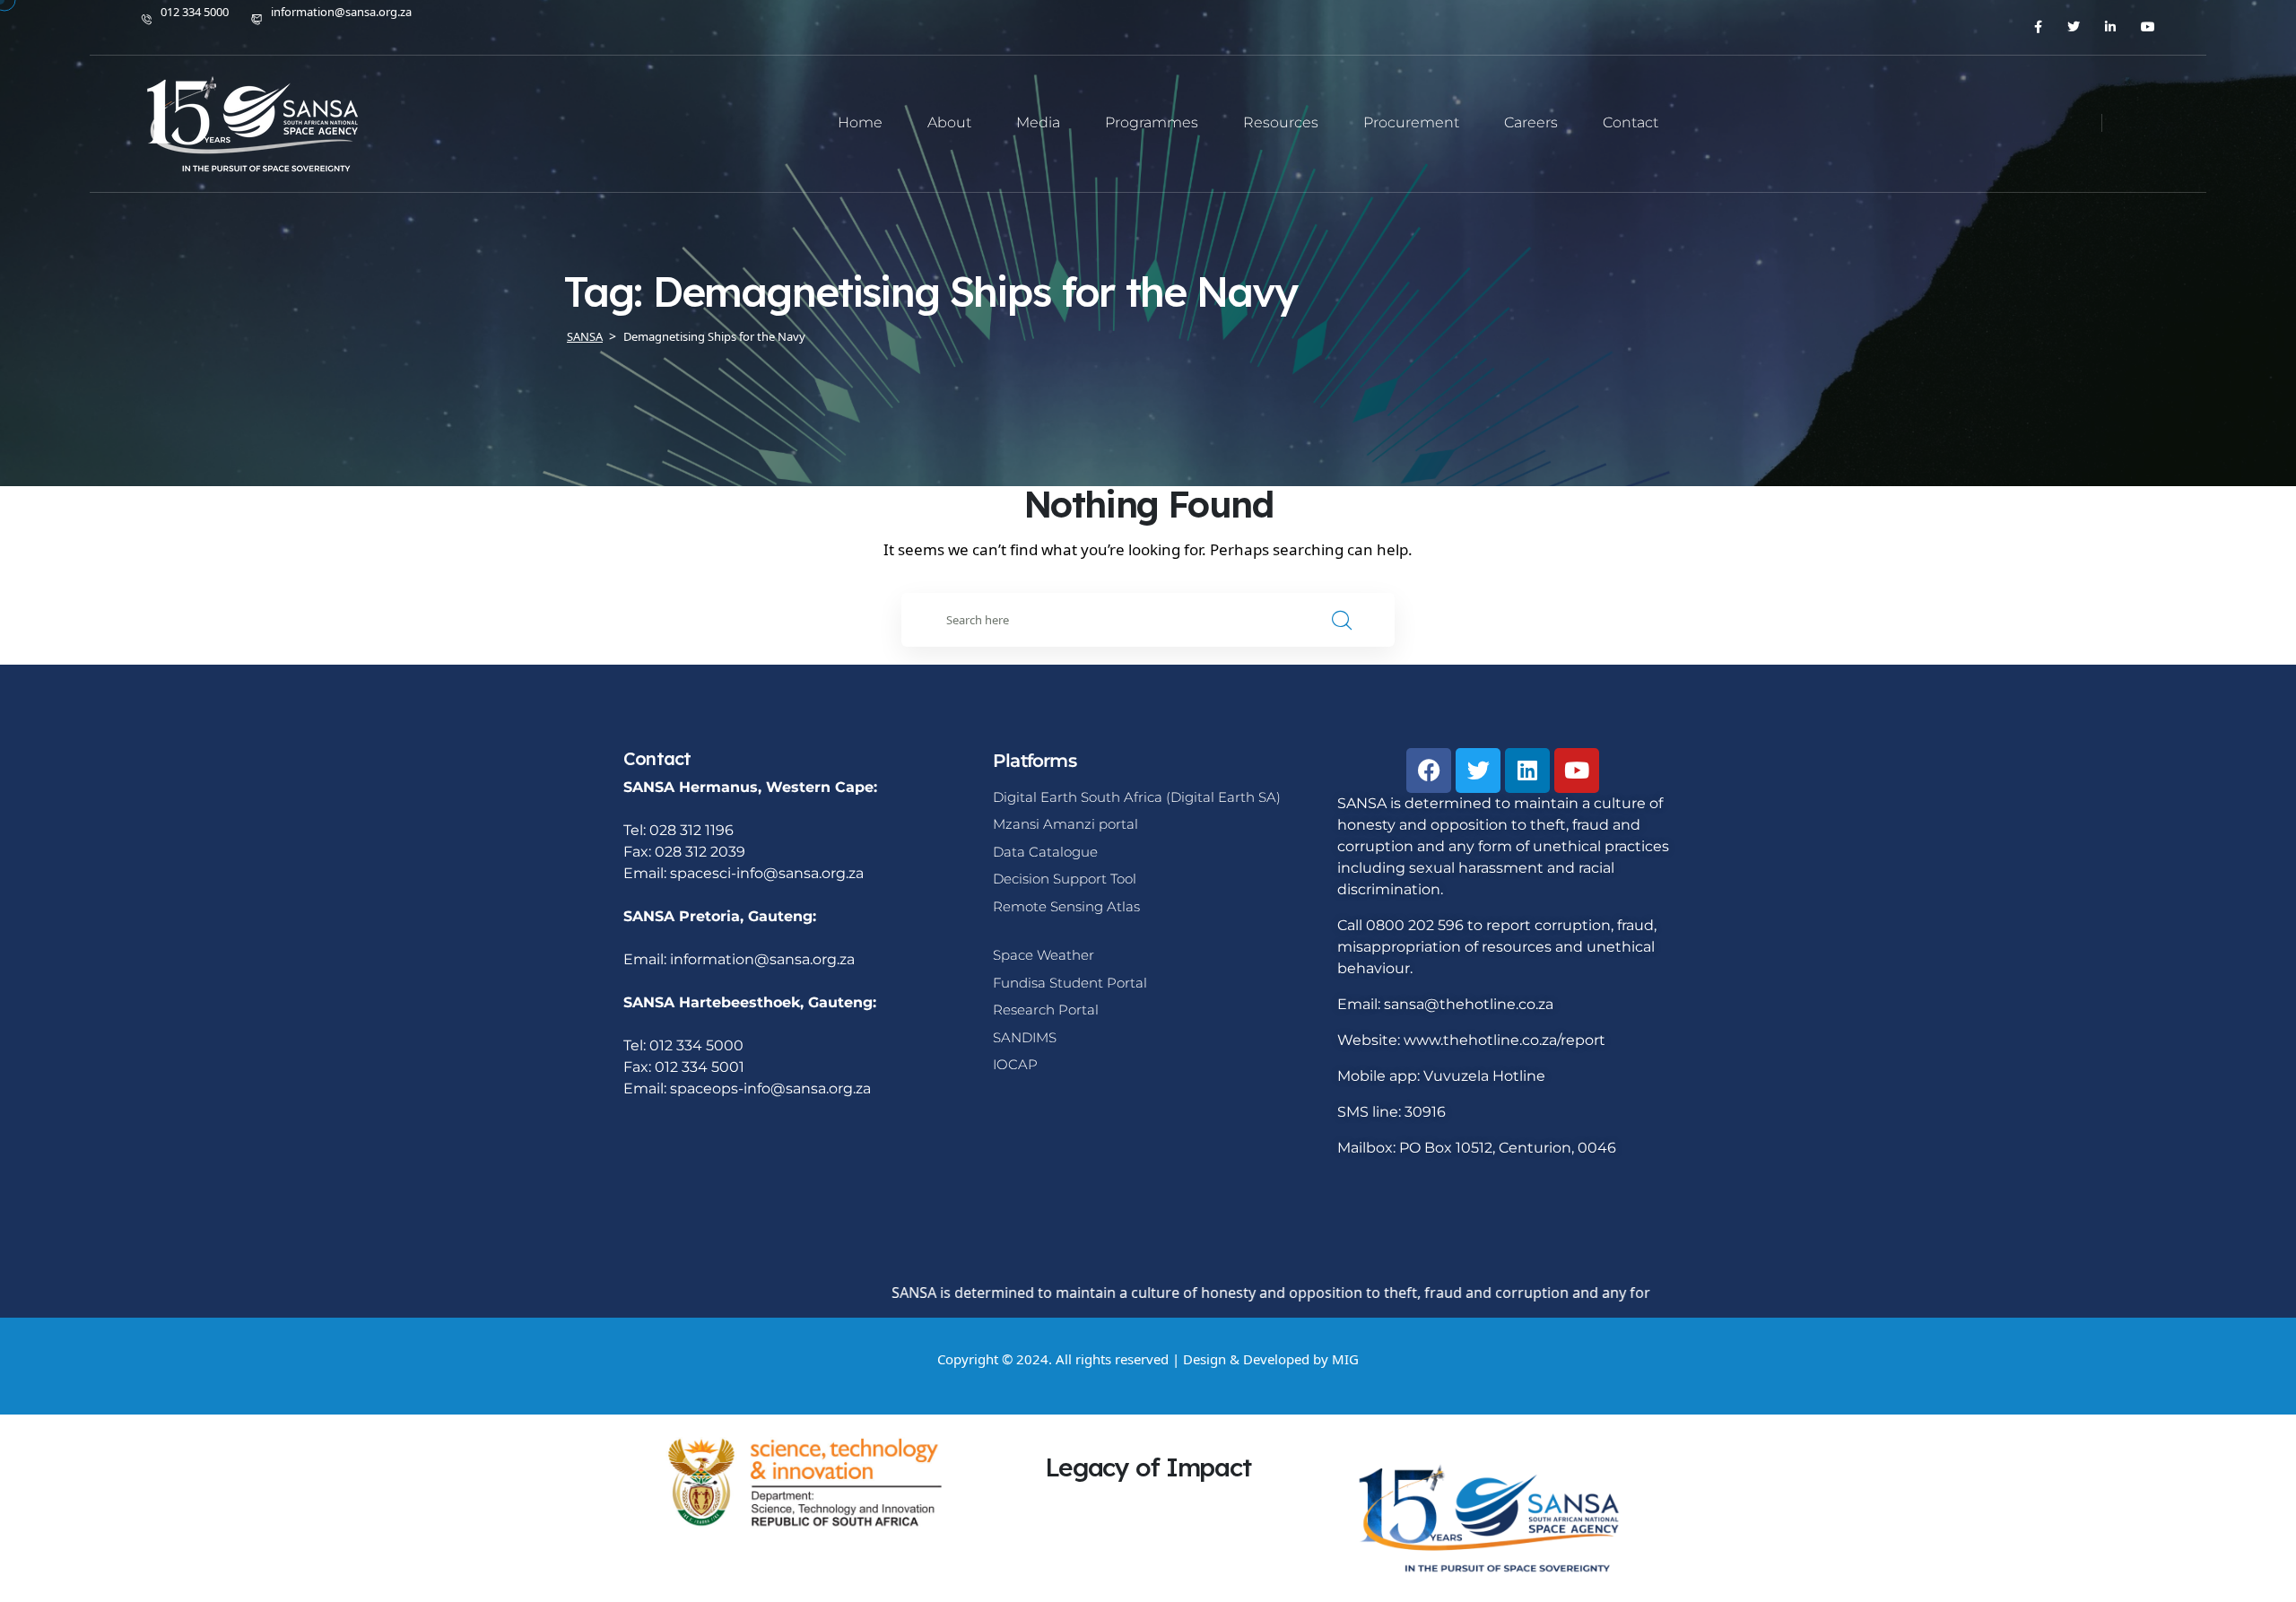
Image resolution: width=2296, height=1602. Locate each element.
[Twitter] (1478, 771)
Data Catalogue (1045, 852)
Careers (1531, 122)
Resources (1281, 122)
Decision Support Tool (1065, 879)
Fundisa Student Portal (1070, 983)
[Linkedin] (1527, 771)
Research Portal (1046, 1010)
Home (860, 122)
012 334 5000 (195, 12)
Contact (1631, 122)
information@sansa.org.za (341, 12)
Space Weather (1044, 955)
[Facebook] (1429, 771)
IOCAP (1015, 1064)
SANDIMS (1025, 1037)
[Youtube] (1577, 771)
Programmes (1152, 122)
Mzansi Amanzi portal (1065, 824)
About (949, 122)
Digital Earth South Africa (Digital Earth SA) (1137, 797)
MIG (1345, 1359)
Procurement (1411, 122)
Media (1038, 122)
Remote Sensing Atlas (1066, 906)
